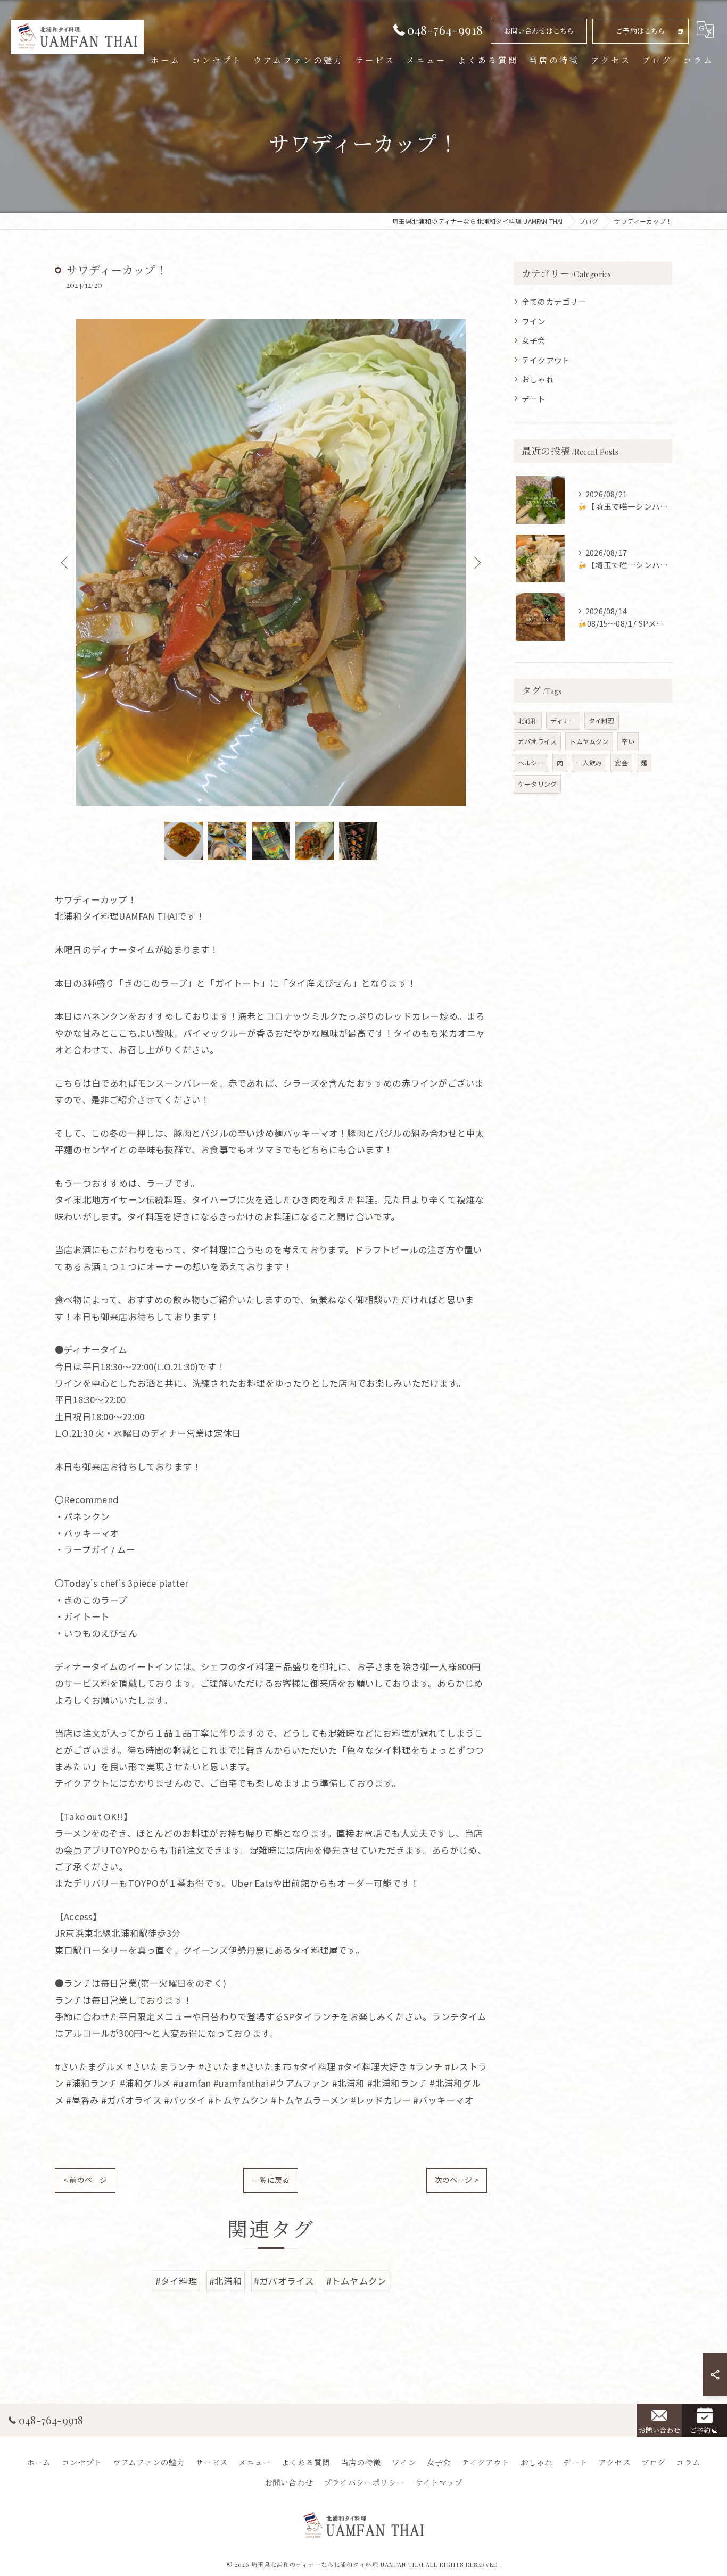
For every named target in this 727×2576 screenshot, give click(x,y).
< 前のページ (85, 2180)
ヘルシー (531, 762)
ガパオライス (537, 741)
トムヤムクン (589, 741)
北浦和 (528, 720)
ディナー (563, 720)
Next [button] (476, 562)
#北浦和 (226, 2281)
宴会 (621, 762)
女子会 (534, 340)
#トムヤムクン (356, 2281)
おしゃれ (538, 379)
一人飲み (589, 762)
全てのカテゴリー (554, 301)
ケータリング (537, 784)
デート (534, 399)
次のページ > (457, 2180)
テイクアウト (546, 360)
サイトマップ (439, 2482)
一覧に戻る (271, 2180)
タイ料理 (602, 720)
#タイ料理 (176, 2281)
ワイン (534, 321)
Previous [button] (65, 562)
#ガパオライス (284, 2281)
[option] (271, 562)
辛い (628, 741)
